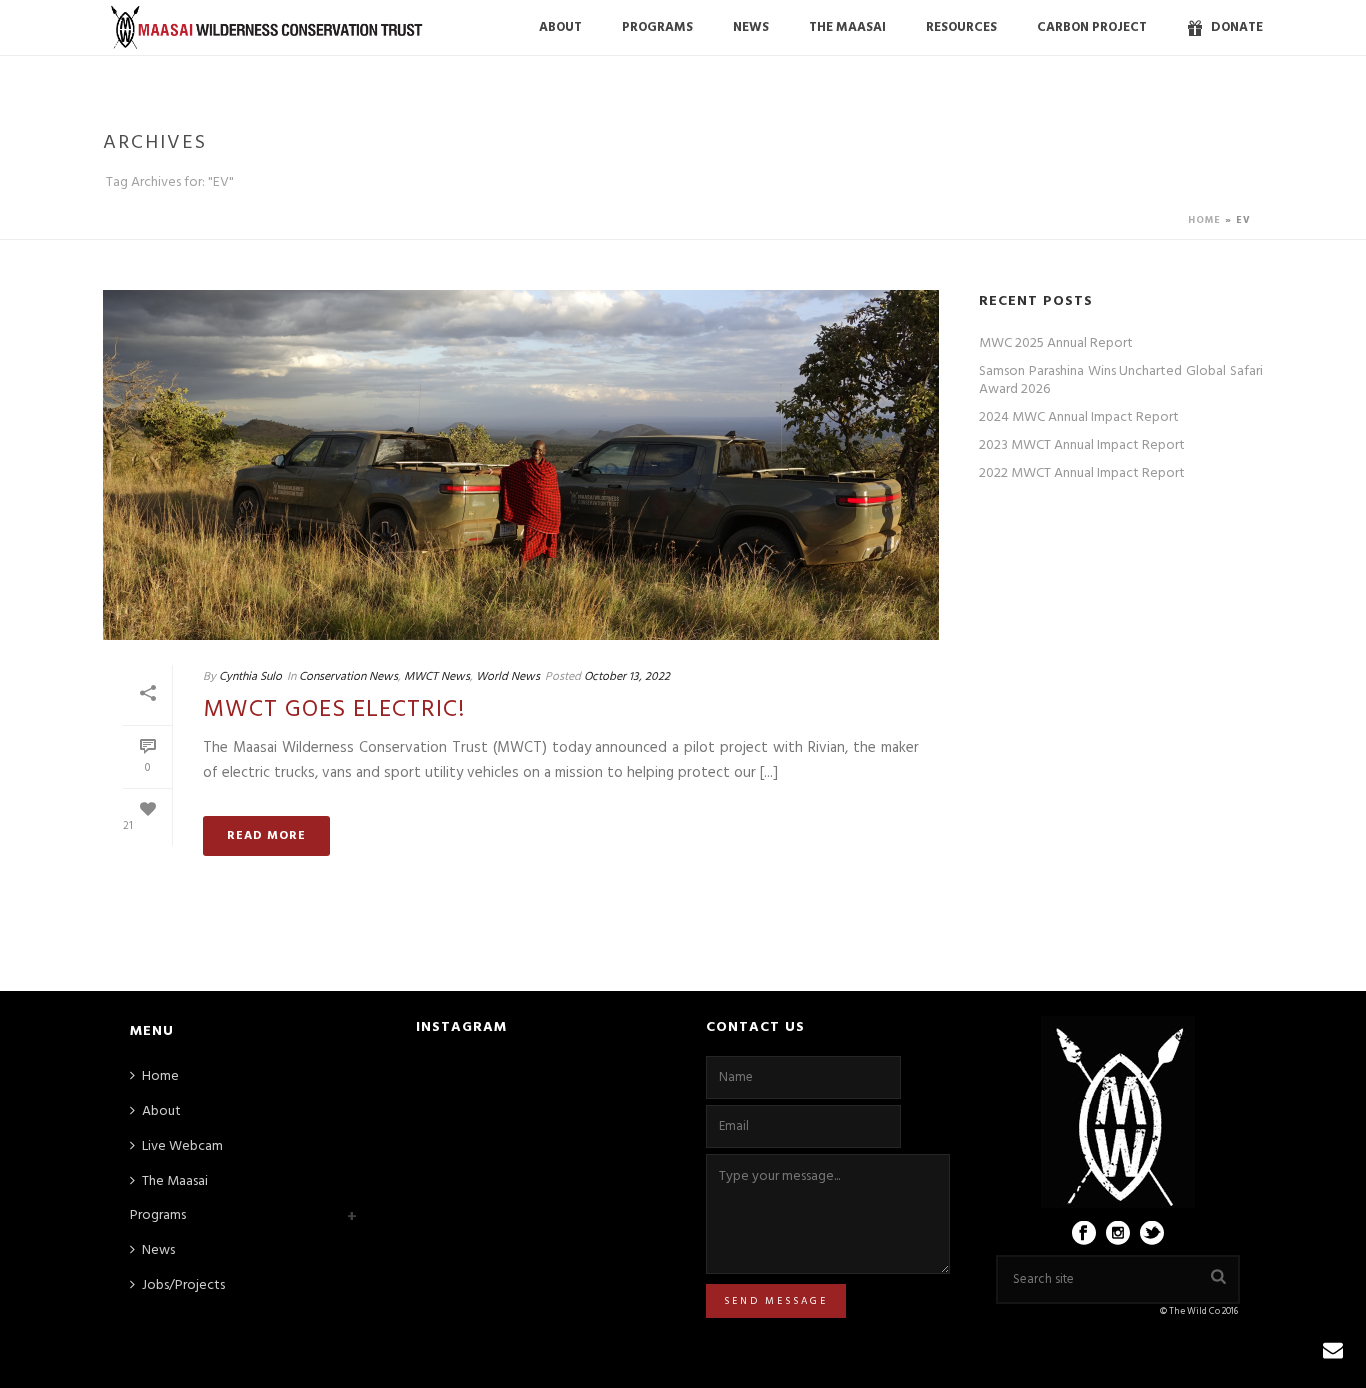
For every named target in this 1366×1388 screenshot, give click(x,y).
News (751, 27)
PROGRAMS (657, 27)
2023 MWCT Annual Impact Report (1082, 446)
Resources (961, 27)
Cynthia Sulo (250, 677)
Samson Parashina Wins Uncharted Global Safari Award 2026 (1121, 381)
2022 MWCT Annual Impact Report (1082, 474)
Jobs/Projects (183, 1285)
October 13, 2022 (627, 677)
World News (508, 677)
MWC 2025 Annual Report (1056, 344)
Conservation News (348, 677)
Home (1204, 220)
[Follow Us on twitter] (1152, 1235)
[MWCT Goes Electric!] (521, 465)
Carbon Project (1092, 27)
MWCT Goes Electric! (334, 710)
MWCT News (437, 677)
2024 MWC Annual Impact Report (1079, 418)
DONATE (1237, 27)
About (560, 27)
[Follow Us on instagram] (1118, 1235)
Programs (158, 1215)
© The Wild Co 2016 (1200, 1311)
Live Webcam (182, 1146)
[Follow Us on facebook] (1084, 1235)
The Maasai (847, 27)
